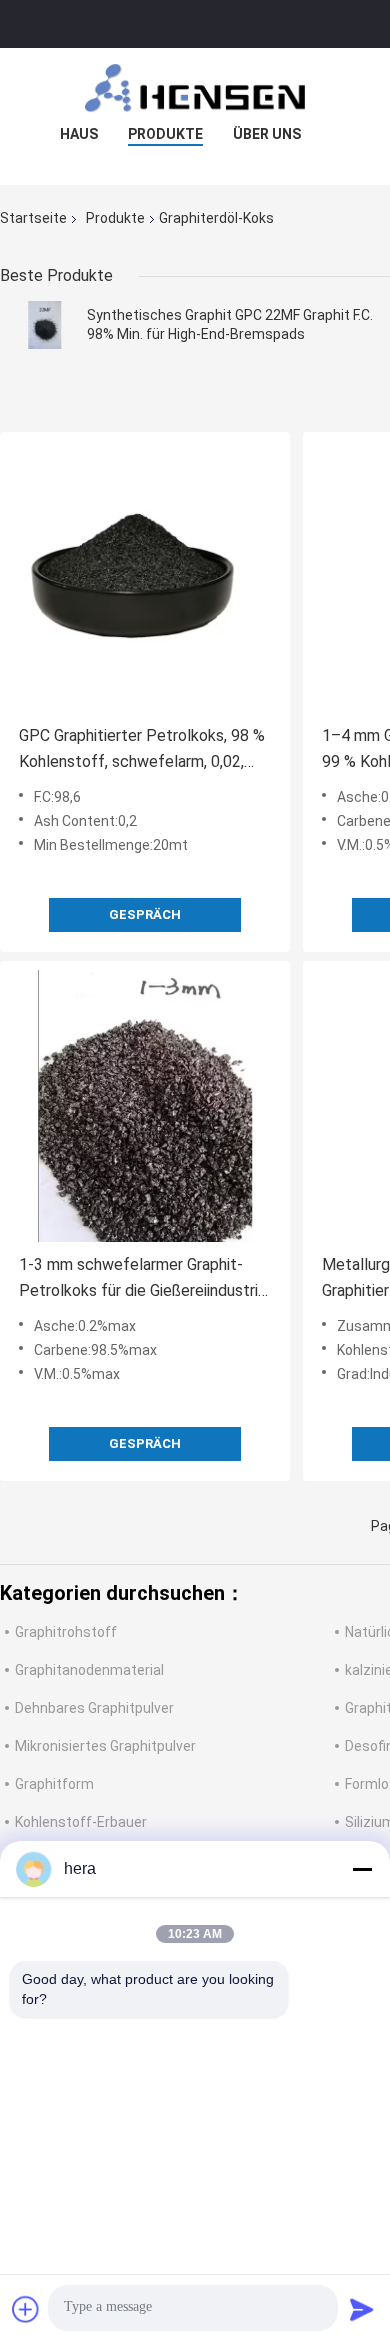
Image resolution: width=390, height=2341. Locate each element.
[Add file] (26, 2309)
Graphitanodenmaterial (89, 1670)
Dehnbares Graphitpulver (94, 1708)
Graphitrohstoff (66, 1632)
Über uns (267, 134)
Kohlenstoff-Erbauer (81, 1822)
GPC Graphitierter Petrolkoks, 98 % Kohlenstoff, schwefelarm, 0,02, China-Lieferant (142, 750)
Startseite (33, 218)
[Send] (362, 2309)
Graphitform (54, 1784)
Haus (79, 134)
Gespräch (145, 914)
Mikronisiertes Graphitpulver (105, 1746)
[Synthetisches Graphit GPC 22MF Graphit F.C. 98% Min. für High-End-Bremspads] (45, 325)
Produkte (165, 134)
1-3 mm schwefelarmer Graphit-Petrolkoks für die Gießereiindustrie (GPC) (143, 1279)
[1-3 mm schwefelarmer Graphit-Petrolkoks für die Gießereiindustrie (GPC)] (145, 1106)
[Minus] (362, 1869)
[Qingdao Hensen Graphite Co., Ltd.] (195, 88)
